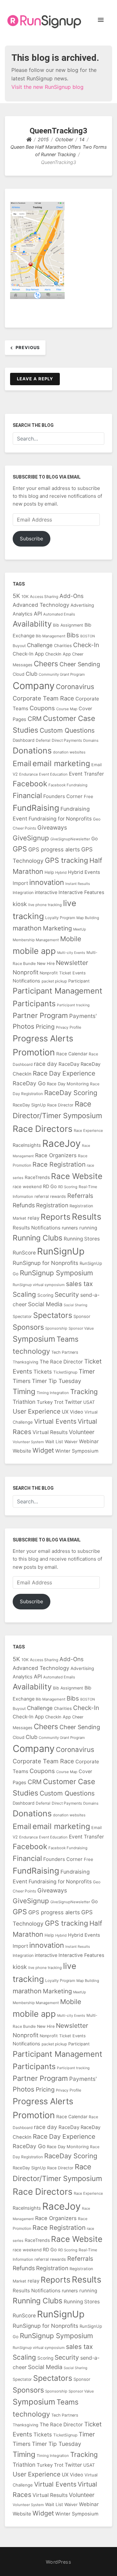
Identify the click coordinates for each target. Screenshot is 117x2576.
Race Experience (88, 1131)
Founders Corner (63, 796)
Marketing (57, 928)
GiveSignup (31, 838)
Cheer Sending (80, 664)
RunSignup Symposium (56, 1273)
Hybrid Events (84, 872)
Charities (63, 645)
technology (31, 1351)
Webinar (89, 1441)
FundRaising (36, 808)
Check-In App (28, 654)
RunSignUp (61, 1251)
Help (49, 872)
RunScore (24, 1253)
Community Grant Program (62, 674)
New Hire (46, 963)
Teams (68, 1339)
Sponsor (82, 1316)
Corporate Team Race (43, 698)
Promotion (34, 1052)
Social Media (45, 1304)
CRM (35, 719)
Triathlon (24, 1402)
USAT (89, 1402)
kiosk (20, 904)
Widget (43, 1450)
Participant (79, 981)
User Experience (37, 1411)
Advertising (82, 605)
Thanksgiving (26, 1362)
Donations (32, 751)
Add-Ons (71, 596)
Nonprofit (26, 972)
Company (34, 686)
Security (67, 1295)
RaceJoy (61, 1143)
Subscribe (32, 539)
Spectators (53, 1315)
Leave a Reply (35, 379)
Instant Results (78, 884)
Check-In (86, 645)
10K (25, 597)
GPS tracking (66, 860)
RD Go (50, 1186)
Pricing (45, 1027)
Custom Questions (67, 730)
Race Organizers (56, 1155)
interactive (46, 892)
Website (22, 1451)
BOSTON (88, 636)
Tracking (84, 1392)
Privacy (62, 1027)
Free (89, 796)
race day (45, 1064)
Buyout (19, 646)
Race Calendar (72, 1054)
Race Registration (59, 1164)
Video (77, 1412)
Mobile (71, 939)
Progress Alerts (43, 1038)
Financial (27, 795)
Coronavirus (75, 687)
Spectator (22, 1316)
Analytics (23, 614)
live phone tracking (45, 905)
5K (16, 596)
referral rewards (50, 1196)
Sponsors (28, 1327)
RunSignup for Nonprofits (45, 1263)
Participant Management (58, 991)
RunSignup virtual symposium (39, 1285)
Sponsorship (56, 1328)
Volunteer (82, 1432)
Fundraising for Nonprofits (60, 819)
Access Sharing (44, 597)
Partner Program (40, 1015)
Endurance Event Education (43, 774)
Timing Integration (53, 1393)
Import (20, 883)
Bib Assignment (68, 625)
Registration (52, 1205)
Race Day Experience (64, 1073)
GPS (20, 849)
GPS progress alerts (54, 849)
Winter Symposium (77, 1451)
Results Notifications (37, 1228)
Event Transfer (86, 774)
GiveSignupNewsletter (70, 839)
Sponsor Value (81, 1328)
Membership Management (36, 940)
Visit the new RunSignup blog (47, 87)
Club (32, 674)
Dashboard (24, 740)
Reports (56, 1217)
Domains (91, 740)
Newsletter (72, 963)
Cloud (19, 674)
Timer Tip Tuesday (57, 1381)
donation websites (69, 752)
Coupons (42, 708)
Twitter (73, 1402)
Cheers (46, 664)
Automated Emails (59, 614)
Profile (75, 1027)
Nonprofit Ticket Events (63, 973)
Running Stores (82, 1239)
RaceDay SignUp (29, 1105)
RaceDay (69, 1064)
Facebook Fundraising (68, 785)
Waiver (71, 1442)
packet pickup (54, 981)
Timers (22, 1381)
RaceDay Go (29, 1083)
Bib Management (51, 636)
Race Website (77, 1176)
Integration (23, 893)
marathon (27, 928)
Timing (24, 1391)
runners (70, 1228)
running (88, 1228)
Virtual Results (50, 1432)
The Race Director (61, 1362)
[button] (101, 20)
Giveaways (52, 827)
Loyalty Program (60, 918)
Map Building (88, 918)
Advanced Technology (41, 605)
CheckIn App (58, 654)
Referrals (80, 1196)
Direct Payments (67, 740)
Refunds (24, 1205)
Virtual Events (55, 1421)
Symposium (34, 1339)
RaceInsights (27, 1145)
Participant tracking (73, 1005)
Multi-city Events (71, 953)
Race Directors (43, 1129)
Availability (32, 624)
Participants (34, 1003)
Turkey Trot (50, 1402)
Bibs (73, 635)
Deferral (43, 740)
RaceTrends (37, 1177)
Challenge (40, 645)
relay (33, 1218)
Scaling (24, 1294)
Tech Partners (65, 1352)
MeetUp (80, 929)
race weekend (27, 1186)
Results (87, 1217)
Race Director (60, 1105)
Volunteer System (28, 1442)
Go (95, 839)
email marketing (61, 763)
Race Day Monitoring (68, 1084)
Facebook (30, 784)
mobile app (34, 951)
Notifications (26, 981)
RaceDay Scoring (71, 1093)
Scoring (45, 1295)
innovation (47, 882)
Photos (24, 1026)
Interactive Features (81, 892)
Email (22, 763)
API (38, 614)
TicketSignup (65, 1372)
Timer (87, 1371)
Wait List (54, 1442)
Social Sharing (76, 1305)
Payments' (83, 1016)
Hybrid (61, 873)
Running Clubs (38, 1238)
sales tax (79, 1284)
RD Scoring (68, 1187)
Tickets (43, 1372)
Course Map (67, 709)
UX (65, 1412)
